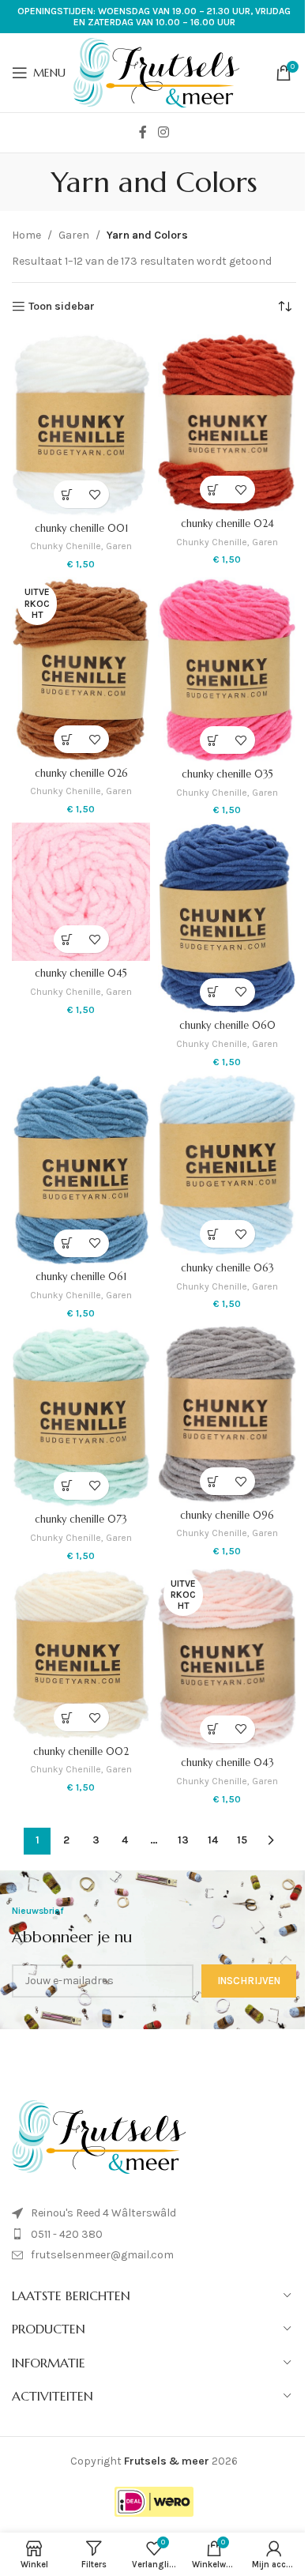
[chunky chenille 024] (227, 423)
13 (183, 1840)
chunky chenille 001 (81, 529)
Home (26, 235)
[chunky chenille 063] (227, 1166)
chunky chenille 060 (227, 1026)
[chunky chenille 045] (81, 892)
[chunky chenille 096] (227, 1414)
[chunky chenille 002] (81, 1654)
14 (213, 1840)
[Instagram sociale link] (163, 132)
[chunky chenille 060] (227, 918)
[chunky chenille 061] (81, 1170)
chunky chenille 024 (227, 524)
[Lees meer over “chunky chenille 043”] (214, 1729)
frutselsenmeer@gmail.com (102, 2255)
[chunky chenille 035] (227, 669)
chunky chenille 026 (81, 774)
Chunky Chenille (66, 546)
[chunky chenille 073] (81, 1417)
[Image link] (99, 2136)
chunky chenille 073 (81, 1520)
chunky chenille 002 (81, 1752)
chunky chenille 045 (81, 974)
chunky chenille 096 (227, 1516)
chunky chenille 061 (81, 1277)
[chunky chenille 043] (227, 1660)
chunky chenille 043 (227, 1763)
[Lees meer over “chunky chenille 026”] (68, 739)
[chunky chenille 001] (81, 425)
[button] (68, 494)
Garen (74, 235)
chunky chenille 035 (227, 774)
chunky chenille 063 (227, 1268)
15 (242, 1840)
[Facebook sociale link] (143, 132)
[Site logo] (156, 72)
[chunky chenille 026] (81, 669)
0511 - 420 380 (67, 2234)
